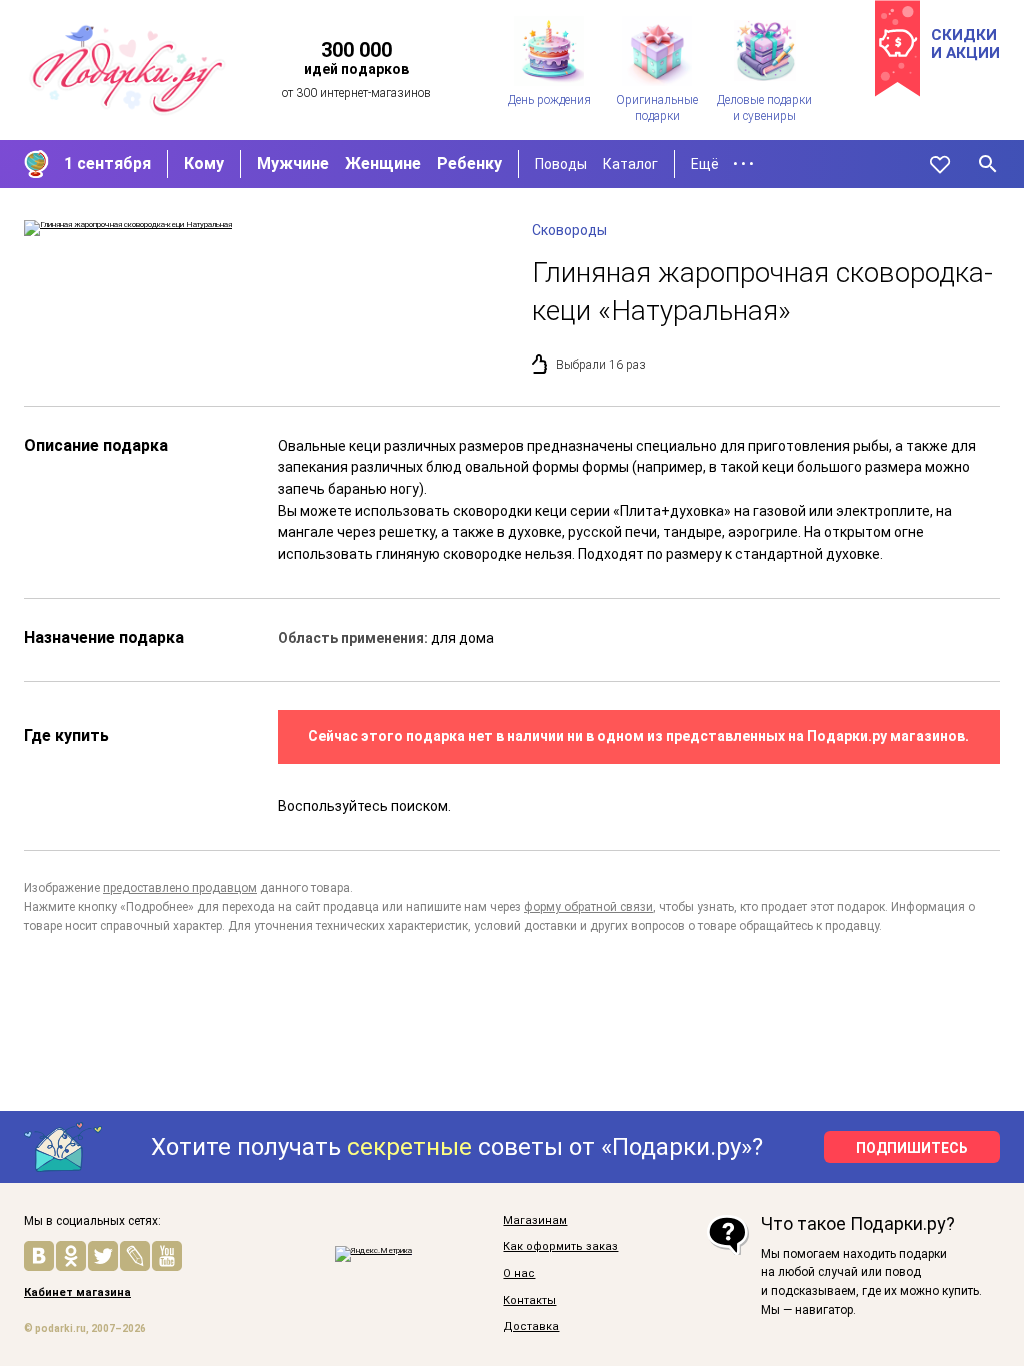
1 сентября (107, 163)
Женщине (383, 163)
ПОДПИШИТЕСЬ (912, 1148)
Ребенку (469, 163)
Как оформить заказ (560, 1247)
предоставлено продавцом (180, 888)
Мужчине (293, 163)
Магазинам (535, 1221)
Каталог (630, 164)
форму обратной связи (588, 907)
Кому (204, 163)
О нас (519, 1274)
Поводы (561, 164)
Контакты (529, 1301)
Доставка (531, 1327)
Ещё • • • (722, 164)
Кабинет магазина (77, 1293)
